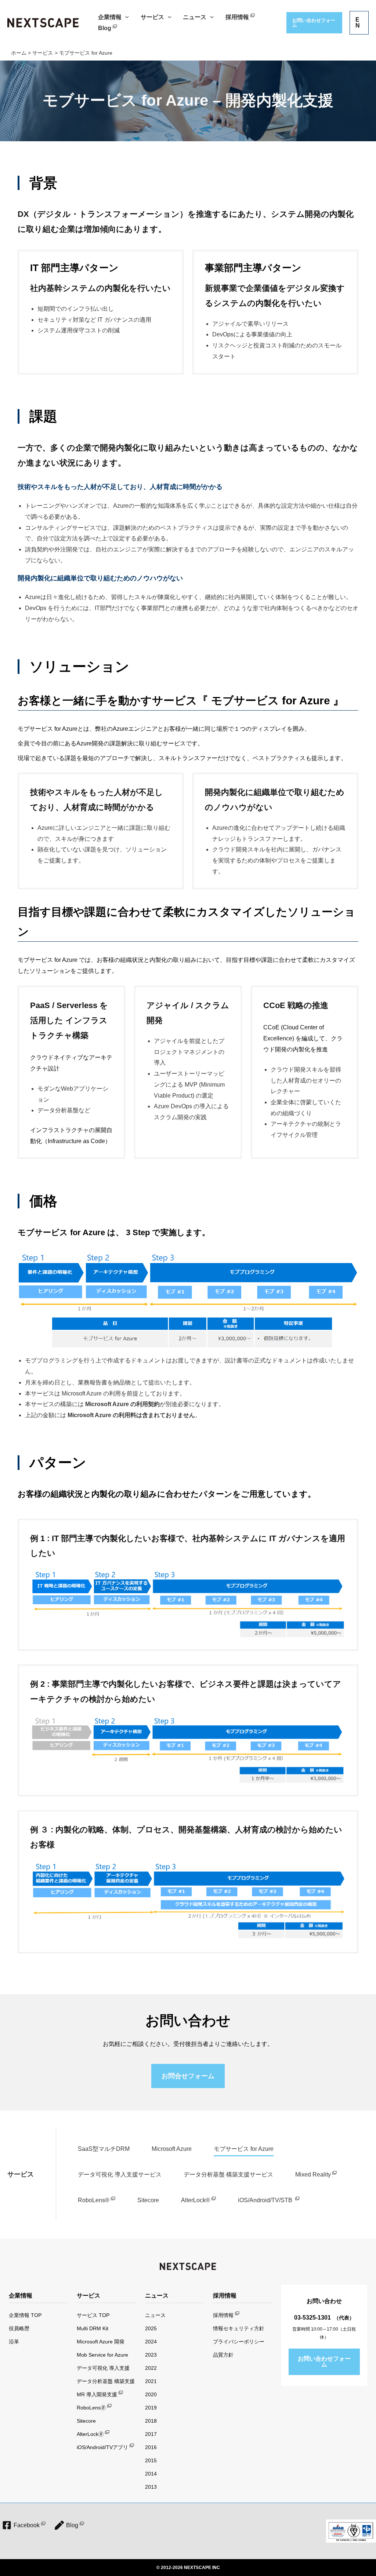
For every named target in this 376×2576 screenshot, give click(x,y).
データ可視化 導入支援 (103, 2368)
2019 (151, 2408)
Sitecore (148, 2200)
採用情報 (223, 2315)
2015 (151, 2460)
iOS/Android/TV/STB (266, 2200)
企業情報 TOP (25, 2315)
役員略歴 (19, 2328)
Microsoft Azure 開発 (101, 2342)
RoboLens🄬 (91, 2408)
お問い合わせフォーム (324, 2362)
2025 (151, 2328)
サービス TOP (93, 2315)
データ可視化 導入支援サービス (120, 2174)
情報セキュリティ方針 (239, 2328)
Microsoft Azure (172, 2149)
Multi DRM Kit (93, 2328)
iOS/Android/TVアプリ (102, 2447)
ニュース (155, 2315)
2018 (151, 2421)
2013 (151, 2487)
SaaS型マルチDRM (104, 2149)
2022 (151, 2368)
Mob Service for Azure (102, 2355)
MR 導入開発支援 (97, 2394)
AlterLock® (196, 2200)
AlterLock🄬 (90, 2434)
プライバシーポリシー (239, 2342)
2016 (151, 2447)
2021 (151, 2381)
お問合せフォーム (188, 2076)
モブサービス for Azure (244, 2149)
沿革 (14, 2342)
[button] (125, 17)
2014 (151, 2474)
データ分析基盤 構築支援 (106, 2381)
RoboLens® (94, 2200)
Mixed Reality (313, 2174)
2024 (151, 2342)
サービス (21, 2174)
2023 (151, 2355)
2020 (151, 2394)
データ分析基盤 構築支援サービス (228, 2174)
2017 (151, 2434)
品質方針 (223, 2355)
